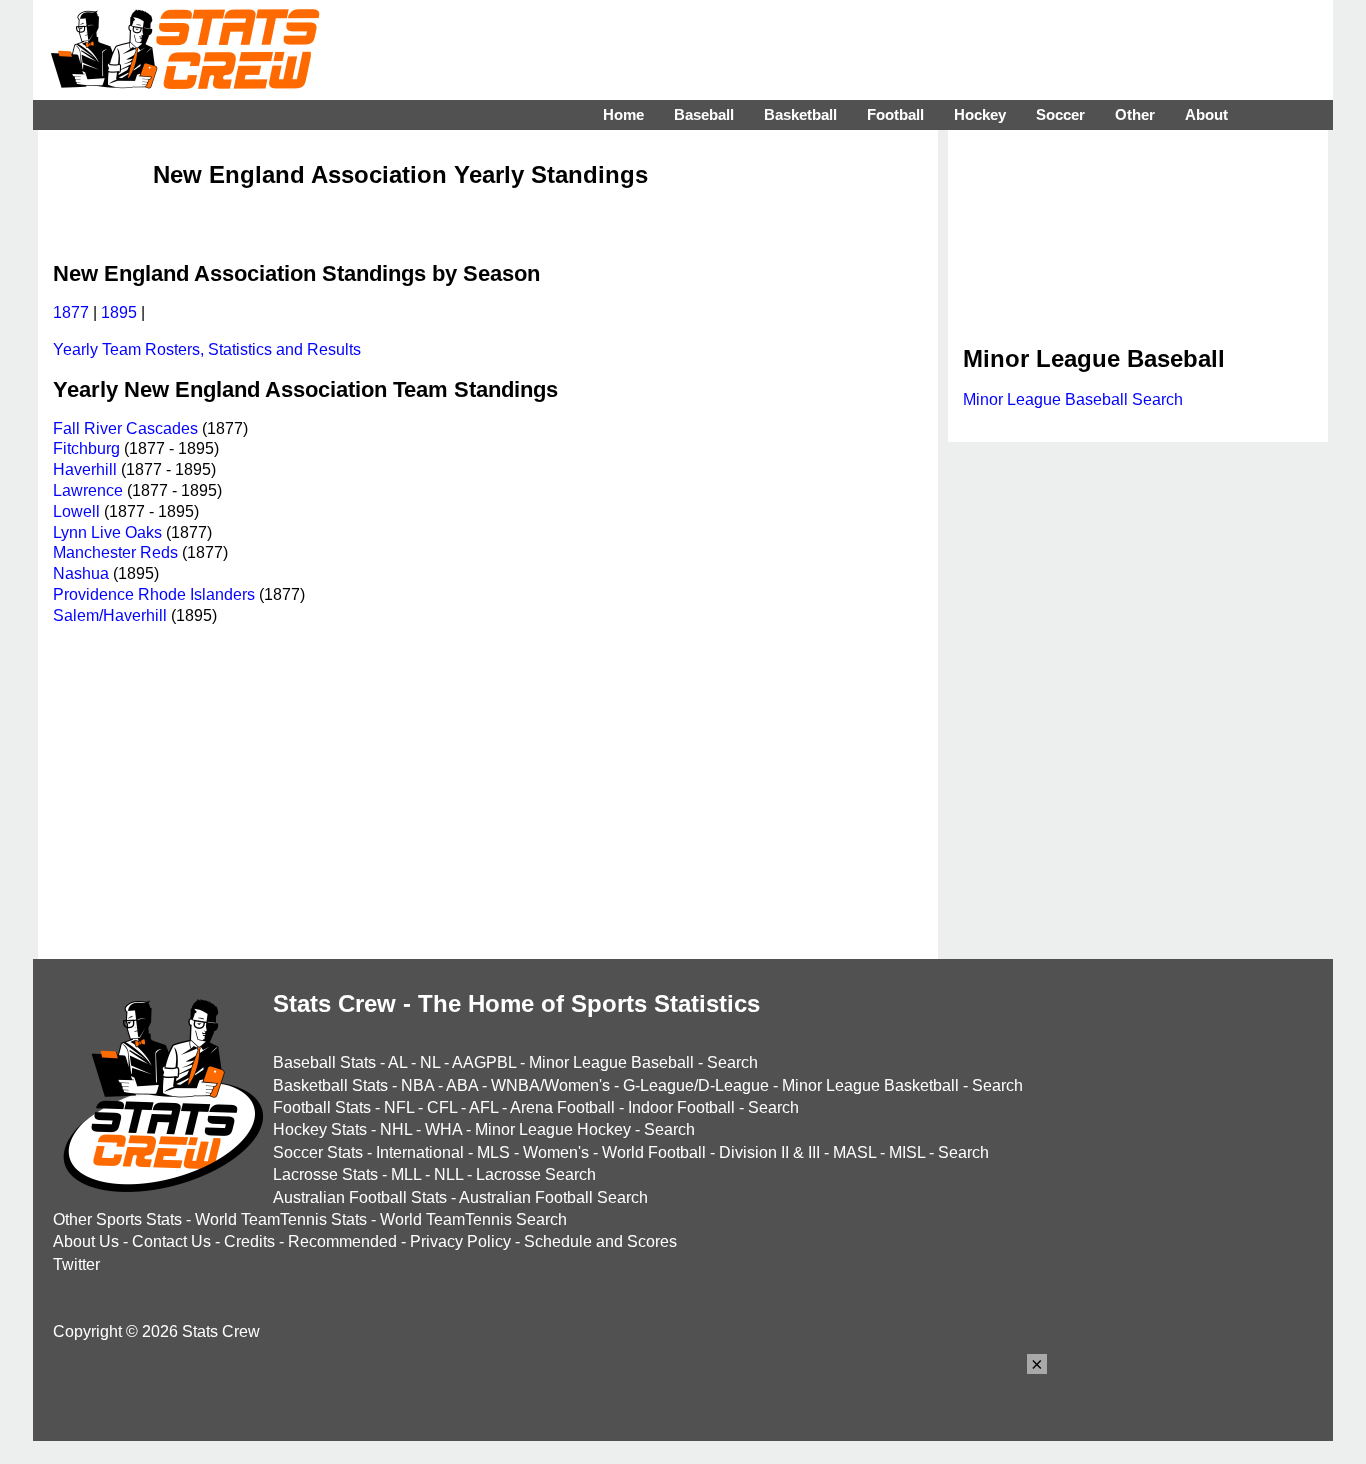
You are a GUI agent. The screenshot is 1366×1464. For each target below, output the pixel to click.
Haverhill (85, 469)
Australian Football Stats (360, 1197)
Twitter (76, 1264)
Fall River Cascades (125, 428)
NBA (417, 1085)
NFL (399, 1107)
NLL (448, 1174)
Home (623, 114)
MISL (907, 1152)
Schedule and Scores (600, 1241)
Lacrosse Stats (325, 1174)
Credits (249, 1241)
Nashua (81, 573)
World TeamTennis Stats (281, 1219)
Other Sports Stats (117, 1219)
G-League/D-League (696, 1085)
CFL (442, 1107)
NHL (396, 1129)
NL (430, 1062)
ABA (462, 1085)
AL (397, 1062)
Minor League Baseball (611, 1062)
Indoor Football (681, 1107)
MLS (493, 1152)
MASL (854, 1152)
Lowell (76, 511)
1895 (119, 312)
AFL (483, 1107)
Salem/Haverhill (110, 615)
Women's (556, 1152)
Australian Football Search (553, 1197)
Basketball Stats (330, 1085)
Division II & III (769, 1152)
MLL (406, 1174)
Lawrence (88, 490)
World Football (654, 1152)
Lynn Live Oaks (107, 532)
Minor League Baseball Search (1073, 399)
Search (732, 1062)
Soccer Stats (318, 1152)
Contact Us (171, 1241)
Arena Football (562, 1107)
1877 (71, 312)
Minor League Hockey (553, 1129)
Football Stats (322, 1107)
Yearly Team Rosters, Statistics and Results (207, 349)
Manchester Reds (115, 552)
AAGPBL (484, 1062)
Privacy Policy (460, 1241)
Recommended (342, 1241)
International (420, 1152)
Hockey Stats (320, 1129)
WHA (443, 1129)
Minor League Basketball (870, 1085)
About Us (86, 1241)
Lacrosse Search (536, 1174)
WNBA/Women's (550, 1085)
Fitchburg (86, 448)
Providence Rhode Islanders (154, 594)
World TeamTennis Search (473, 1219)
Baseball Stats (324, 1062)
